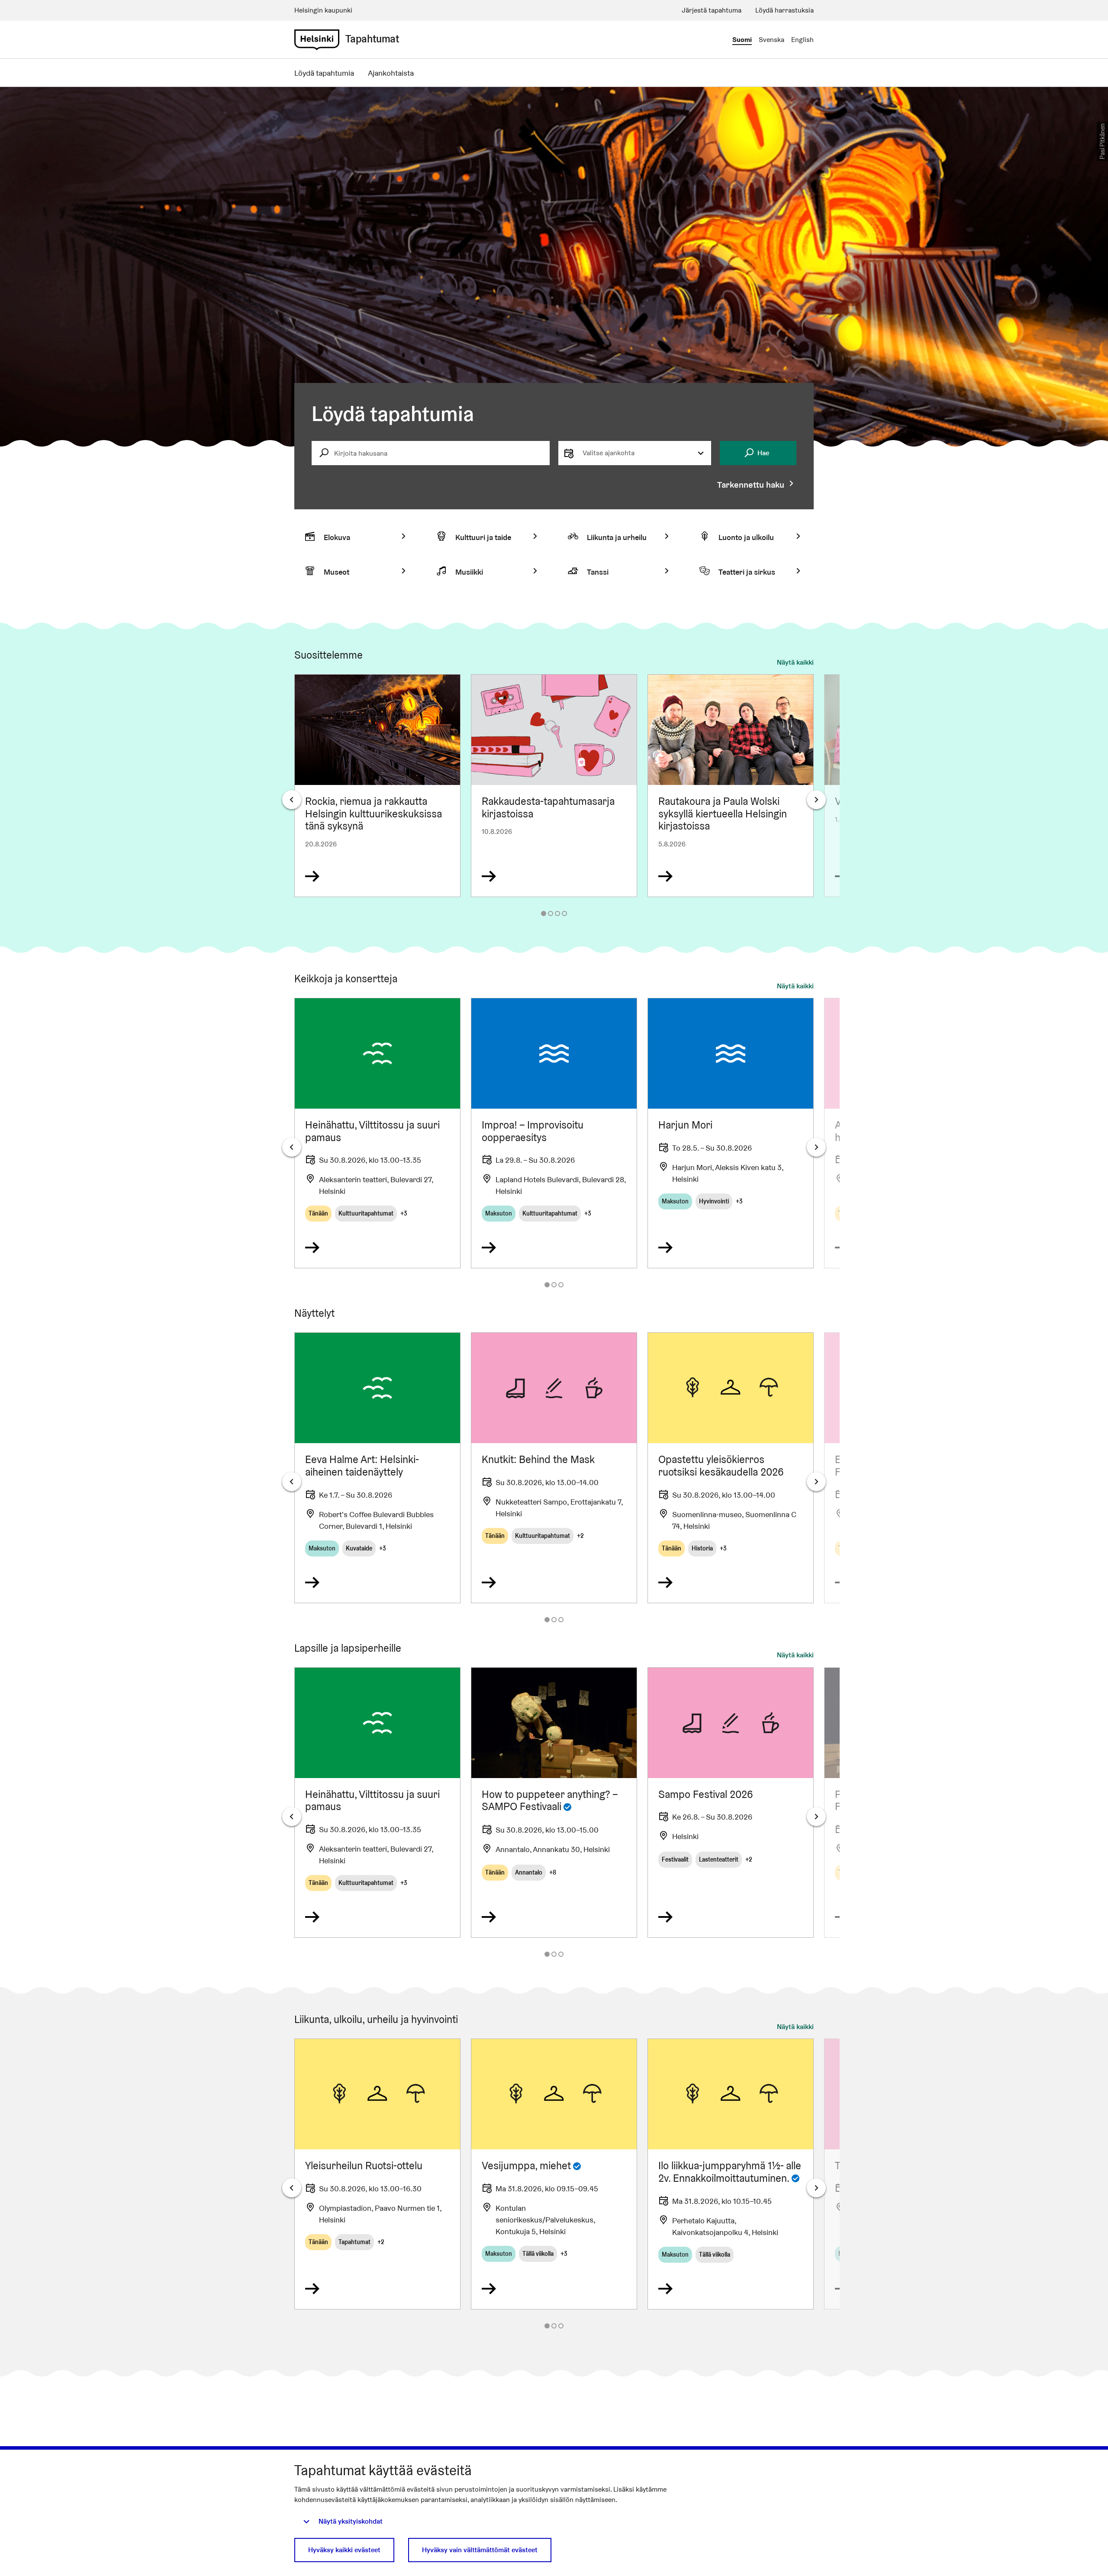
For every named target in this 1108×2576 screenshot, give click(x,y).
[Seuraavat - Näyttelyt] (816, 1482)
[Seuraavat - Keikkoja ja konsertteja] (816, 1147)
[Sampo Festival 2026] (731, 1803)
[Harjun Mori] (731, 1133)
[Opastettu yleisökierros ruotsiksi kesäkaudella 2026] (731, 1468)
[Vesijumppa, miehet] (554, 2174)
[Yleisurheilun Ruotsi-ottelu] (377, 2174)
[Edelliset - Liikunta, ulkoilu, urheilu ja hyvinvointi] (292, 2188)
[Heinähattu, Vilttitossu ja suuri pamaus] (377, 1133)
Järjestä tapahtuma (712, 10)
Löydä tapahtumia (324, 73)
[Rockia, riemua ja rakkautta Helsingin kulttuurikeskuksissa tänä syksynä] (377, 786)
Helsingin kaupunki (323, 10)
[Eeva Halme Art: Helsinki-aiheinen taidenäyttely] (377, 1468)
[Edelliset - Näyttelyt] (292, 1482)
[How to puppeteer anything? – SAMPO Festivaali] (554, 1803)
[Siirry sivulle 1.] (544, 913)
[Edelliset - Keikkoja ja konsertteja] (292, 1147)
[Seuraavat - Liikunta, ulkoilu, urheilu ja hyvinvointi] (816, 2188)
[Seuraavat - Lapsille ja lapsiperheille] (816, 1817)
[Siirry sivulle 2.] (551, 913)
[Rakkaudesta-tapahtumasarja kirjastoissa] (554, 786)
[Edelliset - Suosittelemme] (292, 800)
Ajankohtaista (391, 73)
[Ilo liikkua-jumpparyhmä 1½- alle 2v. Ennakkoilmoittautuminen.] (731, 2174)
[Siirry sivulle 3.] (557, 913)
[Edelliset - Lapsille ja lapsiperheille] (292, 1817)
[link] (317, 40)
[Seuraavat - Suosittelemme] (816, 800)
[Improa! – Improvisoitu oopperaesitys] (554, 1133)
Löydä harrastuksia (784, 10)
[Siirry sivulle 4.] (564, 913)
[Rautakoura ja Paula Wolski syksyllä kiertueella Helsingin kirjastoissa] (731, 786)
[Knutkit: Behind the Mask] (554, 1468)
